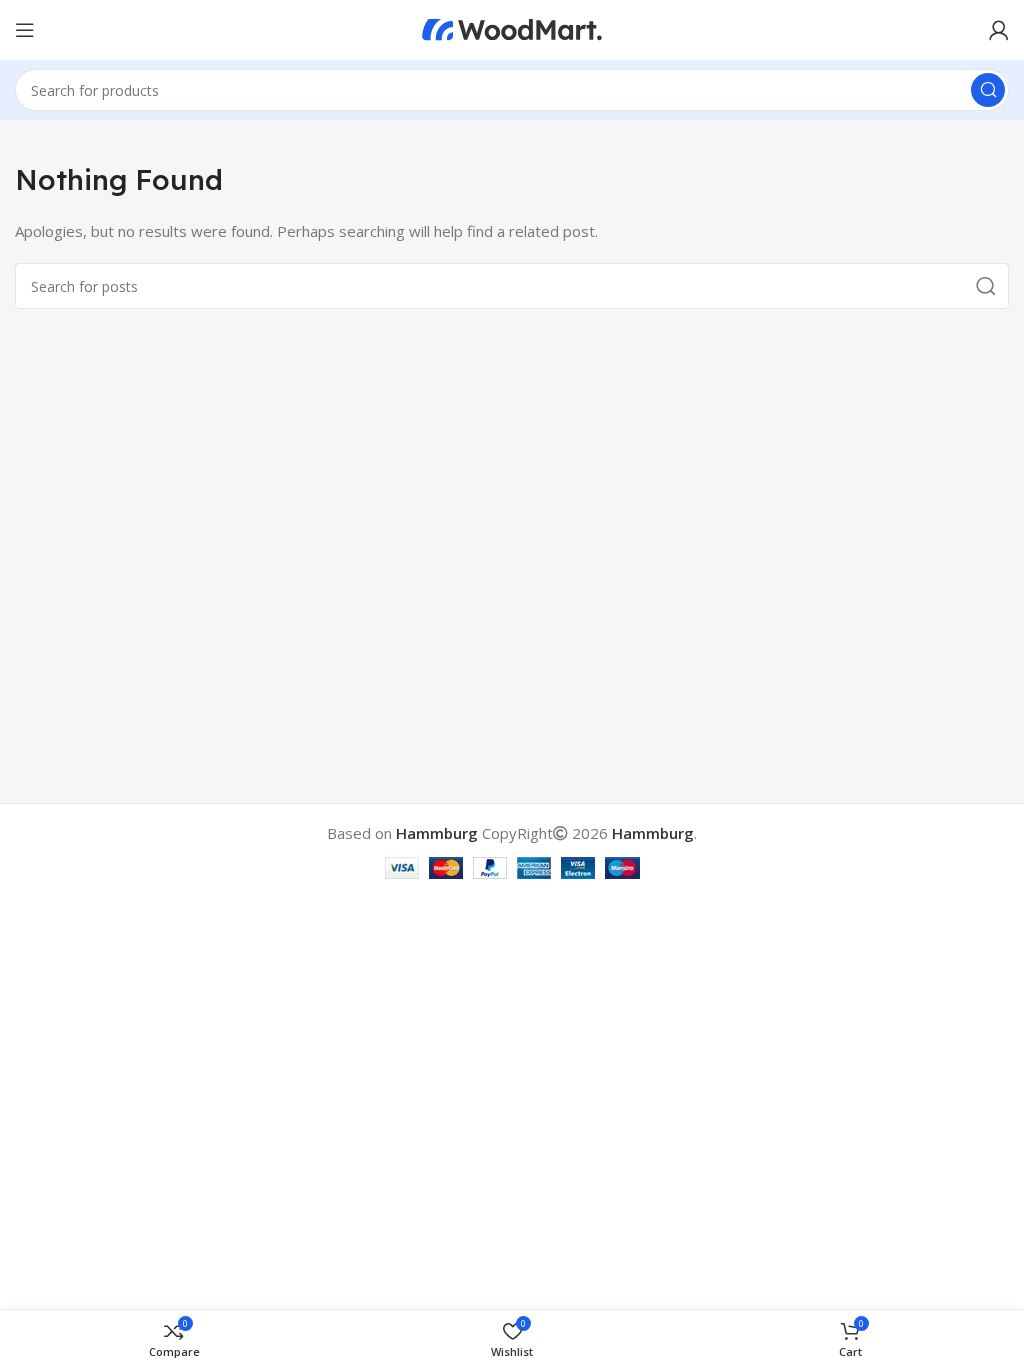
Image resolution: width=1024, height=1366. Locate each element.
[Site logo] (512, 28)
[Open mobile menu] (25, 30)
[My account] (999, 30)
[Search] (988, 90)
